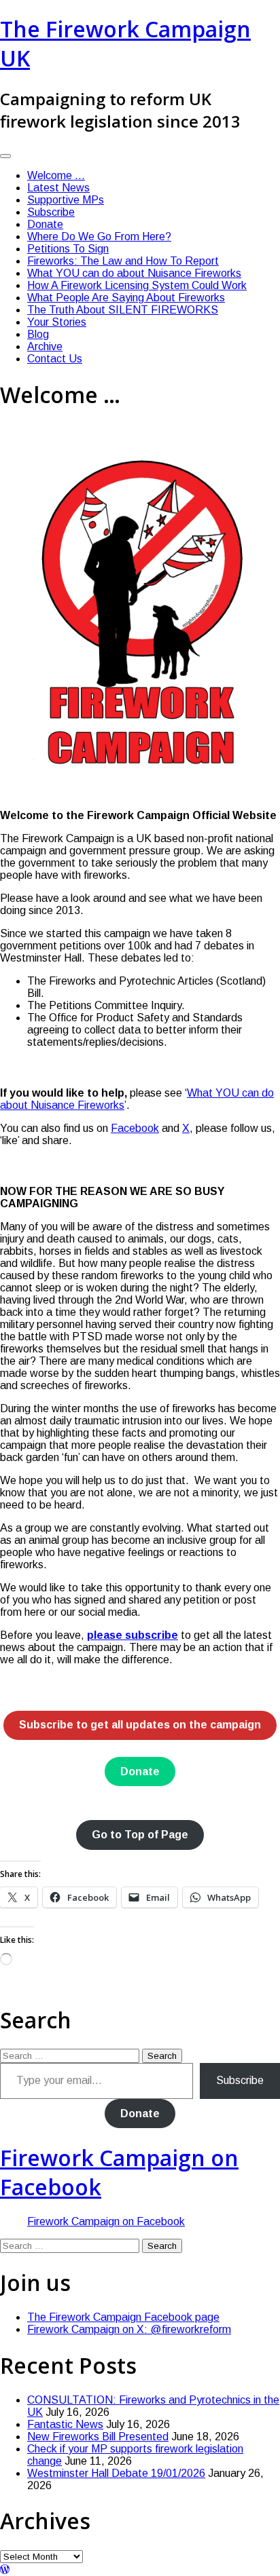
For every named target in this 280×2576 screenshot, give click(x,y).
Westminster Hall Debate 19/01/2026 (116, 2473)
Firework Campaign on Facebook (106, 2221)
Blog (38, 334)
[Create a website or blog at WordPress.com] (5, 2570)
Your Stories (57, 322)
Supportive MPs (66, 200)
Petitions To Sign (68, 249)
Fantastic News (65, 2424)
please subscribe (133, 1635)
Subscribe (51, 212)
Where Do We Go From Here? (99, 236)
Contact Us (55, 359)
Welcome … (56, 175)
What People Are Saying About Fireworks (126, 298)
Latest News (58, 188)
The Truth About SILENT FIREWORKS (123, 310)
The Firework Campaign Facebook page (123, 2317)
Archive (45, 346)
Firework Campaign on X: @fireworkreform (129, 2329)
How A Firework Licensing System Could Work (137, 285)
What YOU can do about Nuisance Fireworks (134, 273)
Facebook (135, 1128)
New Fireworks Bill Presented (98, 2437)
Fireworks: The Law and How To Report (123, 261)
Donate (45, 224)
